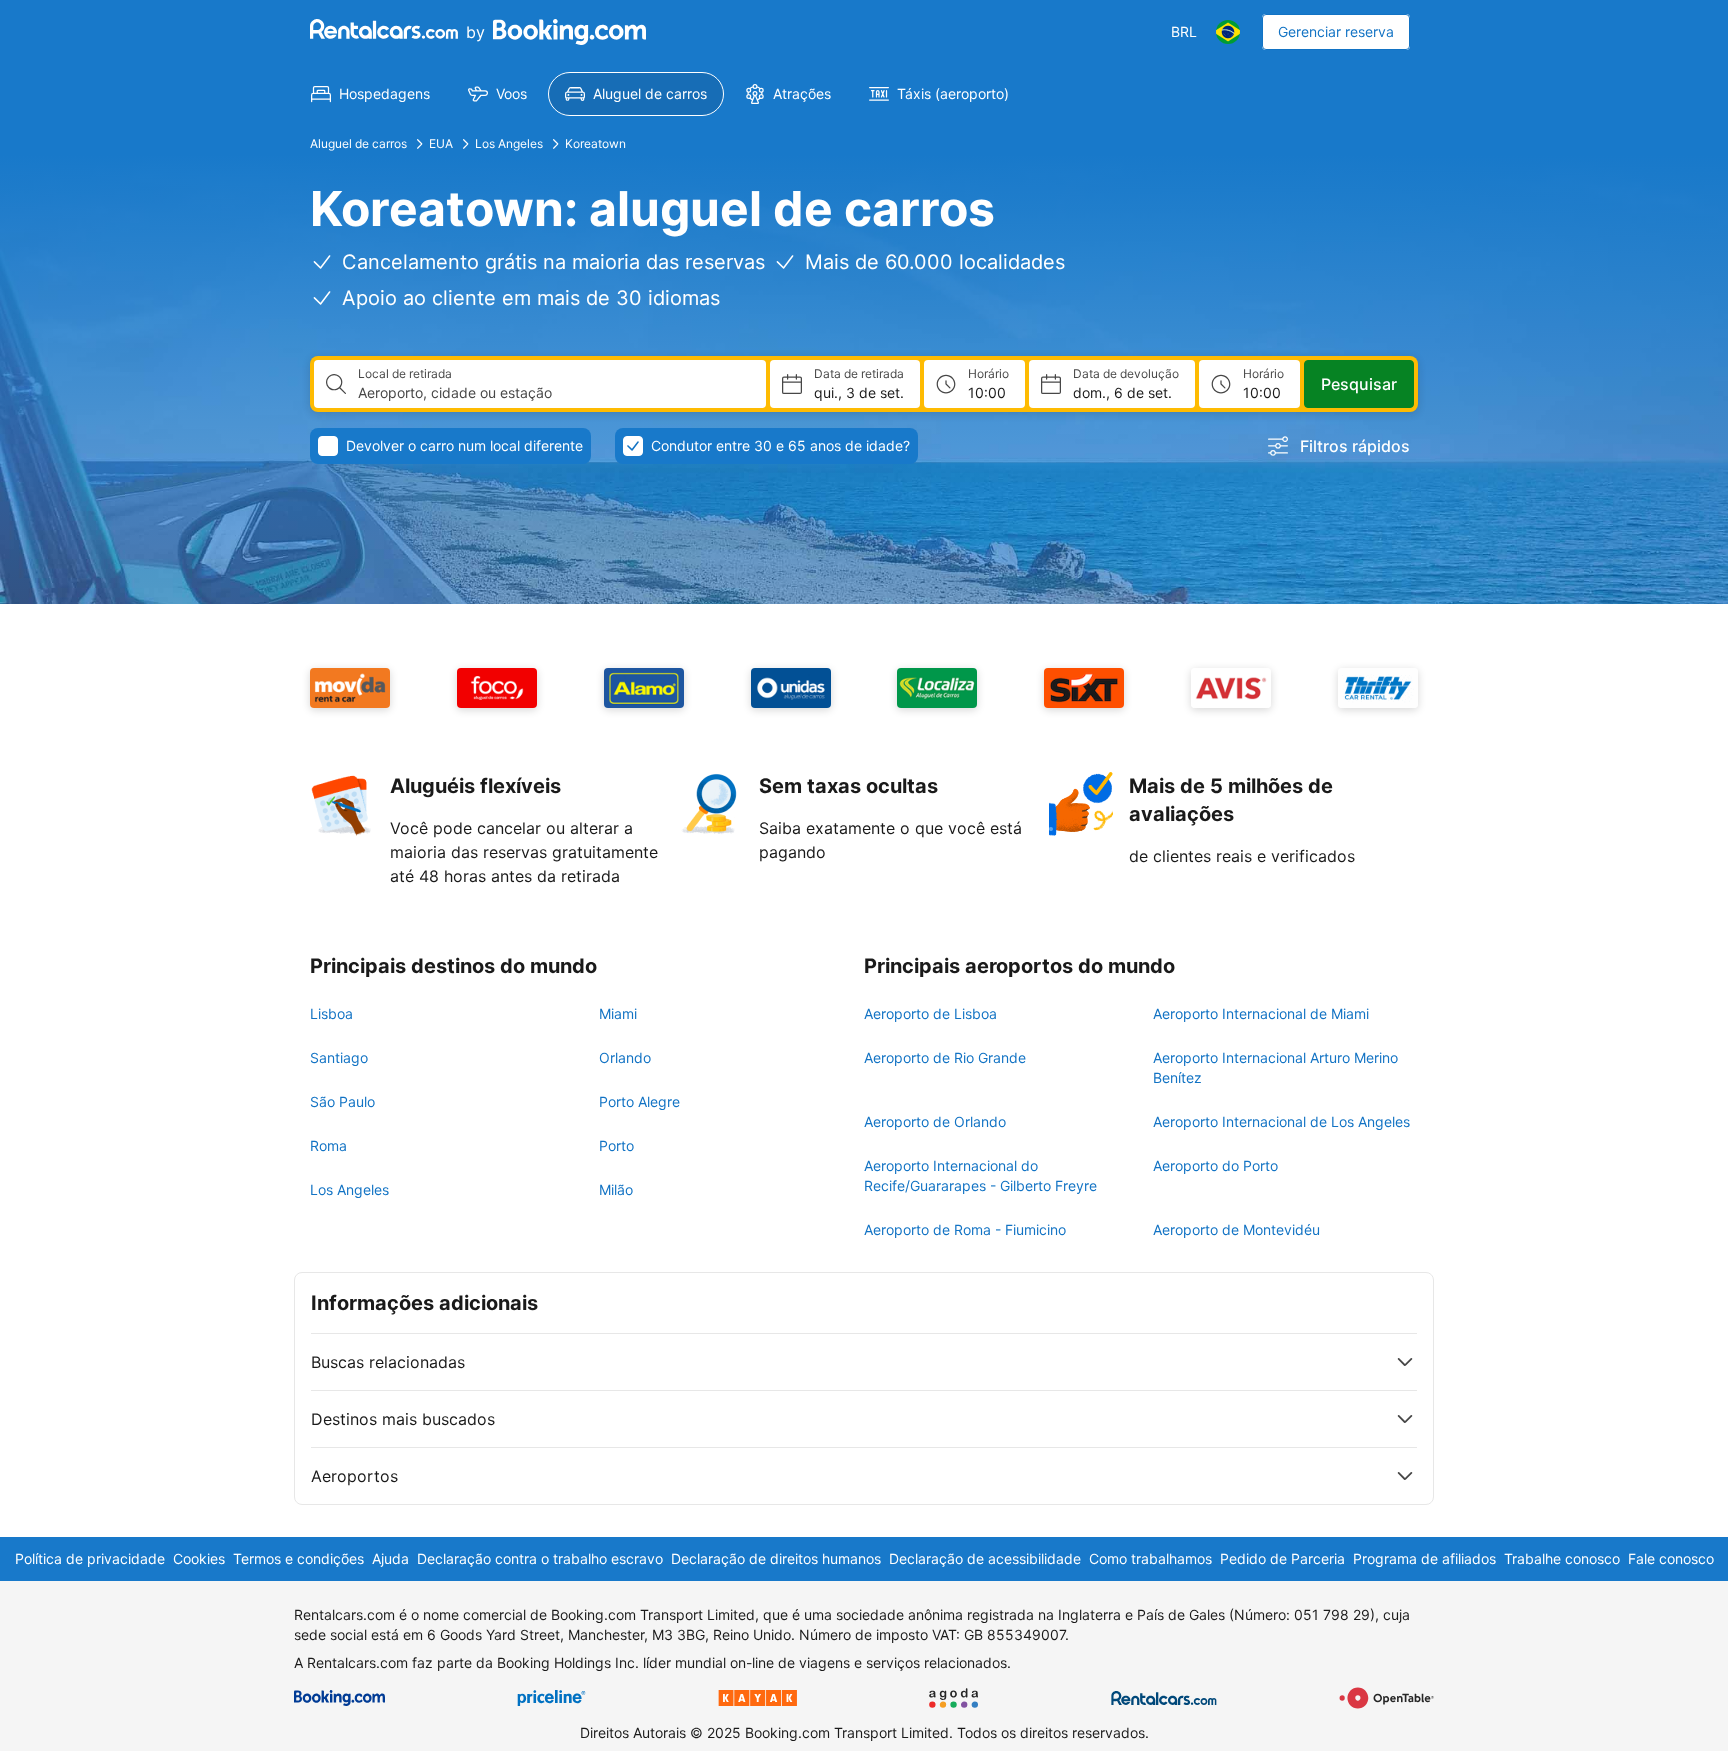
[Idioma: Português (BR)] (1228, 32)
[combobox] (554, 393)
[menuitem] (370, 94)
